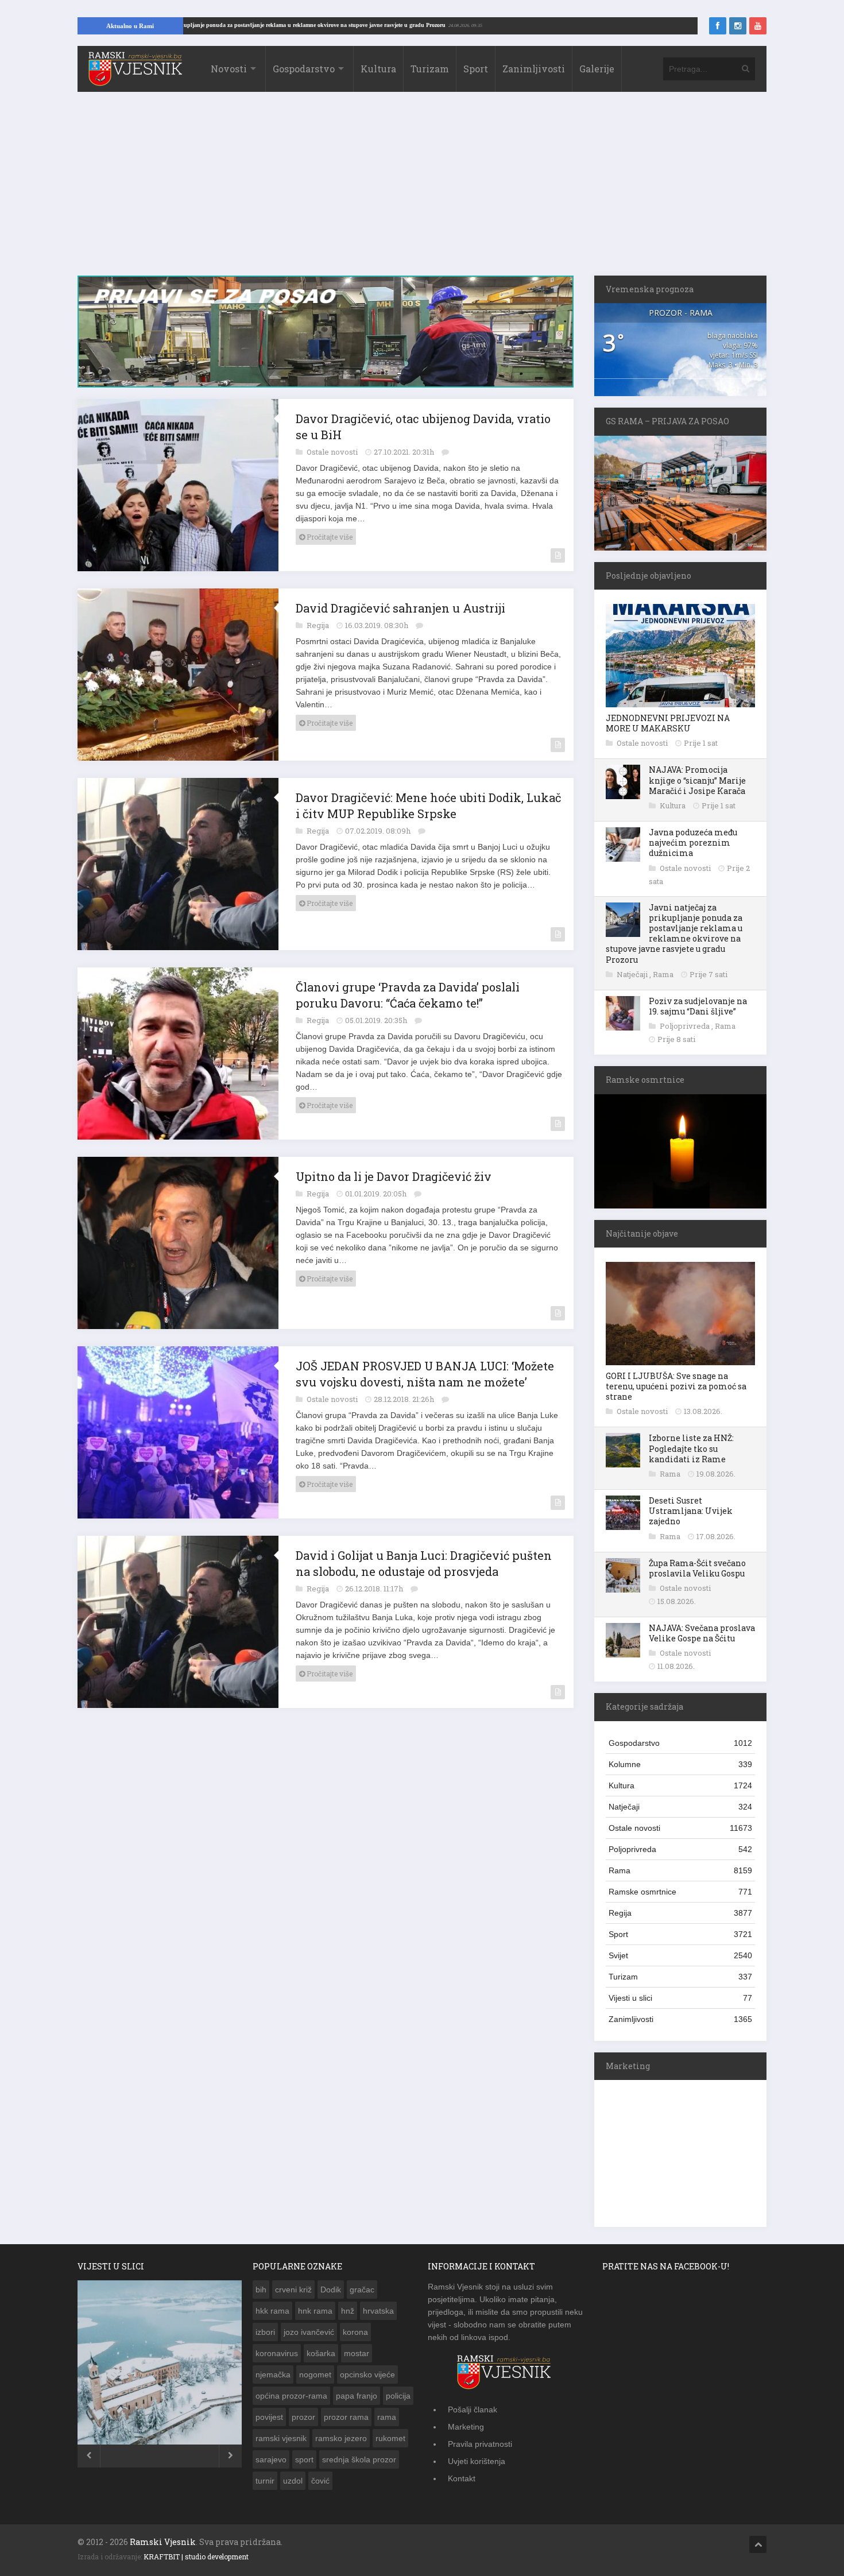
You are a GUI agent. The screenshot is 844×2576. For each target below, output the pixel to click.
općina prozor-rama (291, 2396)
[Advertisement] (422, 189)
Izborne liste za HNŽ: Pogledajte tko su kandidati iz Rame (691, 1448)
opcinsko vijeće (367, 2374)
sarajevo (271, 2459)
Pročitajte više (329, 537)
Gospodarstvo (304, 69)
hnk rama (315, 2311)
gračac (362, 2290)
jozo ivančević (309, 2332)
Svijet (680, 1955)
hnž (348, 2311)
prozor (303, 2417)
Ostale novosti (333, 452)
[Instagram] (738, 26)
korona (355, 2332)
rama (387, 2417)
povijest (269, 2417)
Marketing (466, 2427)
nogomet (315, 2374)
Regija (319, 625)
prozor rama (346, 2417)
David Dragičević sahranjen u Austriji (400, 608)
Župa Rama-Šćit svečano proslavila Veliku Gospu (697, 1568)
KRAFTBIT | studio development (196, 2556)
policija (398, 2396)
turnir (265, 2481)
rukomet (390, 2438)
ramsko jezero (341, 2438)
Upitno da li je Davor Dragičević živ (394, 1176)
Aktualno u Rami (130, 26)
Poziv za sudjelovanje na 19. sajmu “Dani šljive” (698, 1006)
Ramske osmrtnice (680, 1892)
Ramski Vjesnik (163, 2542)
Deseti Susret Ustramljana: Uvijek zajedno (691, 1511)
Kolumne (680, 1764)
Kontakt (462, 2478)
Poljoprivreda (686, 1026)
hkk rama (272, 2311)
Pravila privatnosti (480, 2444)
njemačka (273, 2374)
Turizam (430, 69)
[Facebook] (718, 26)
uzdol (293, 2481)
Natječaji (633, 974)
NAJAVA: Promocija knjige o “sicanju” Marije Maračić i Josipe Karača (697, 780)
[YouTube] (758, 26)
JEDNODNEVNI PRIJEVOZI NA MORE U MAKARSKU (668, 723)
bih (261, 2290)
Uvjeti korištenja (477, 2461)
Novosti (229, 69)
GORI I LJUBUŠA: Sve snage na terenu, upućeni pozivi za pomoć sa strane (676, 1386)
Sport (476, 69)
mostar (357, 2353)
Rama (664, 974)
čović (320, 2481)
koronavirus (277, 2353)
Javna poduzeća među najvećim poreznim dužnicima (693, 842)
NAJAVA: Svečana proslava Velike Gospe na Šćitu (702, 1633)
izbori (265, 2332)
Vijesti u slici (680, 1998)
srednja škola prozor (359, 2459)
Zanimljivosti (534, 69)
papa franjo (357, 2396)
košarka (321, 2353)
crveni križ (293, 2290)
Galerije (597, 69)
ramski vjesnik (281, 2438)
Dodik (331, 2290)
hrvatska (378, 2311)
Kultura (378, 69)
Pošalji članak (473, 2410)
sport (304, 2459)
